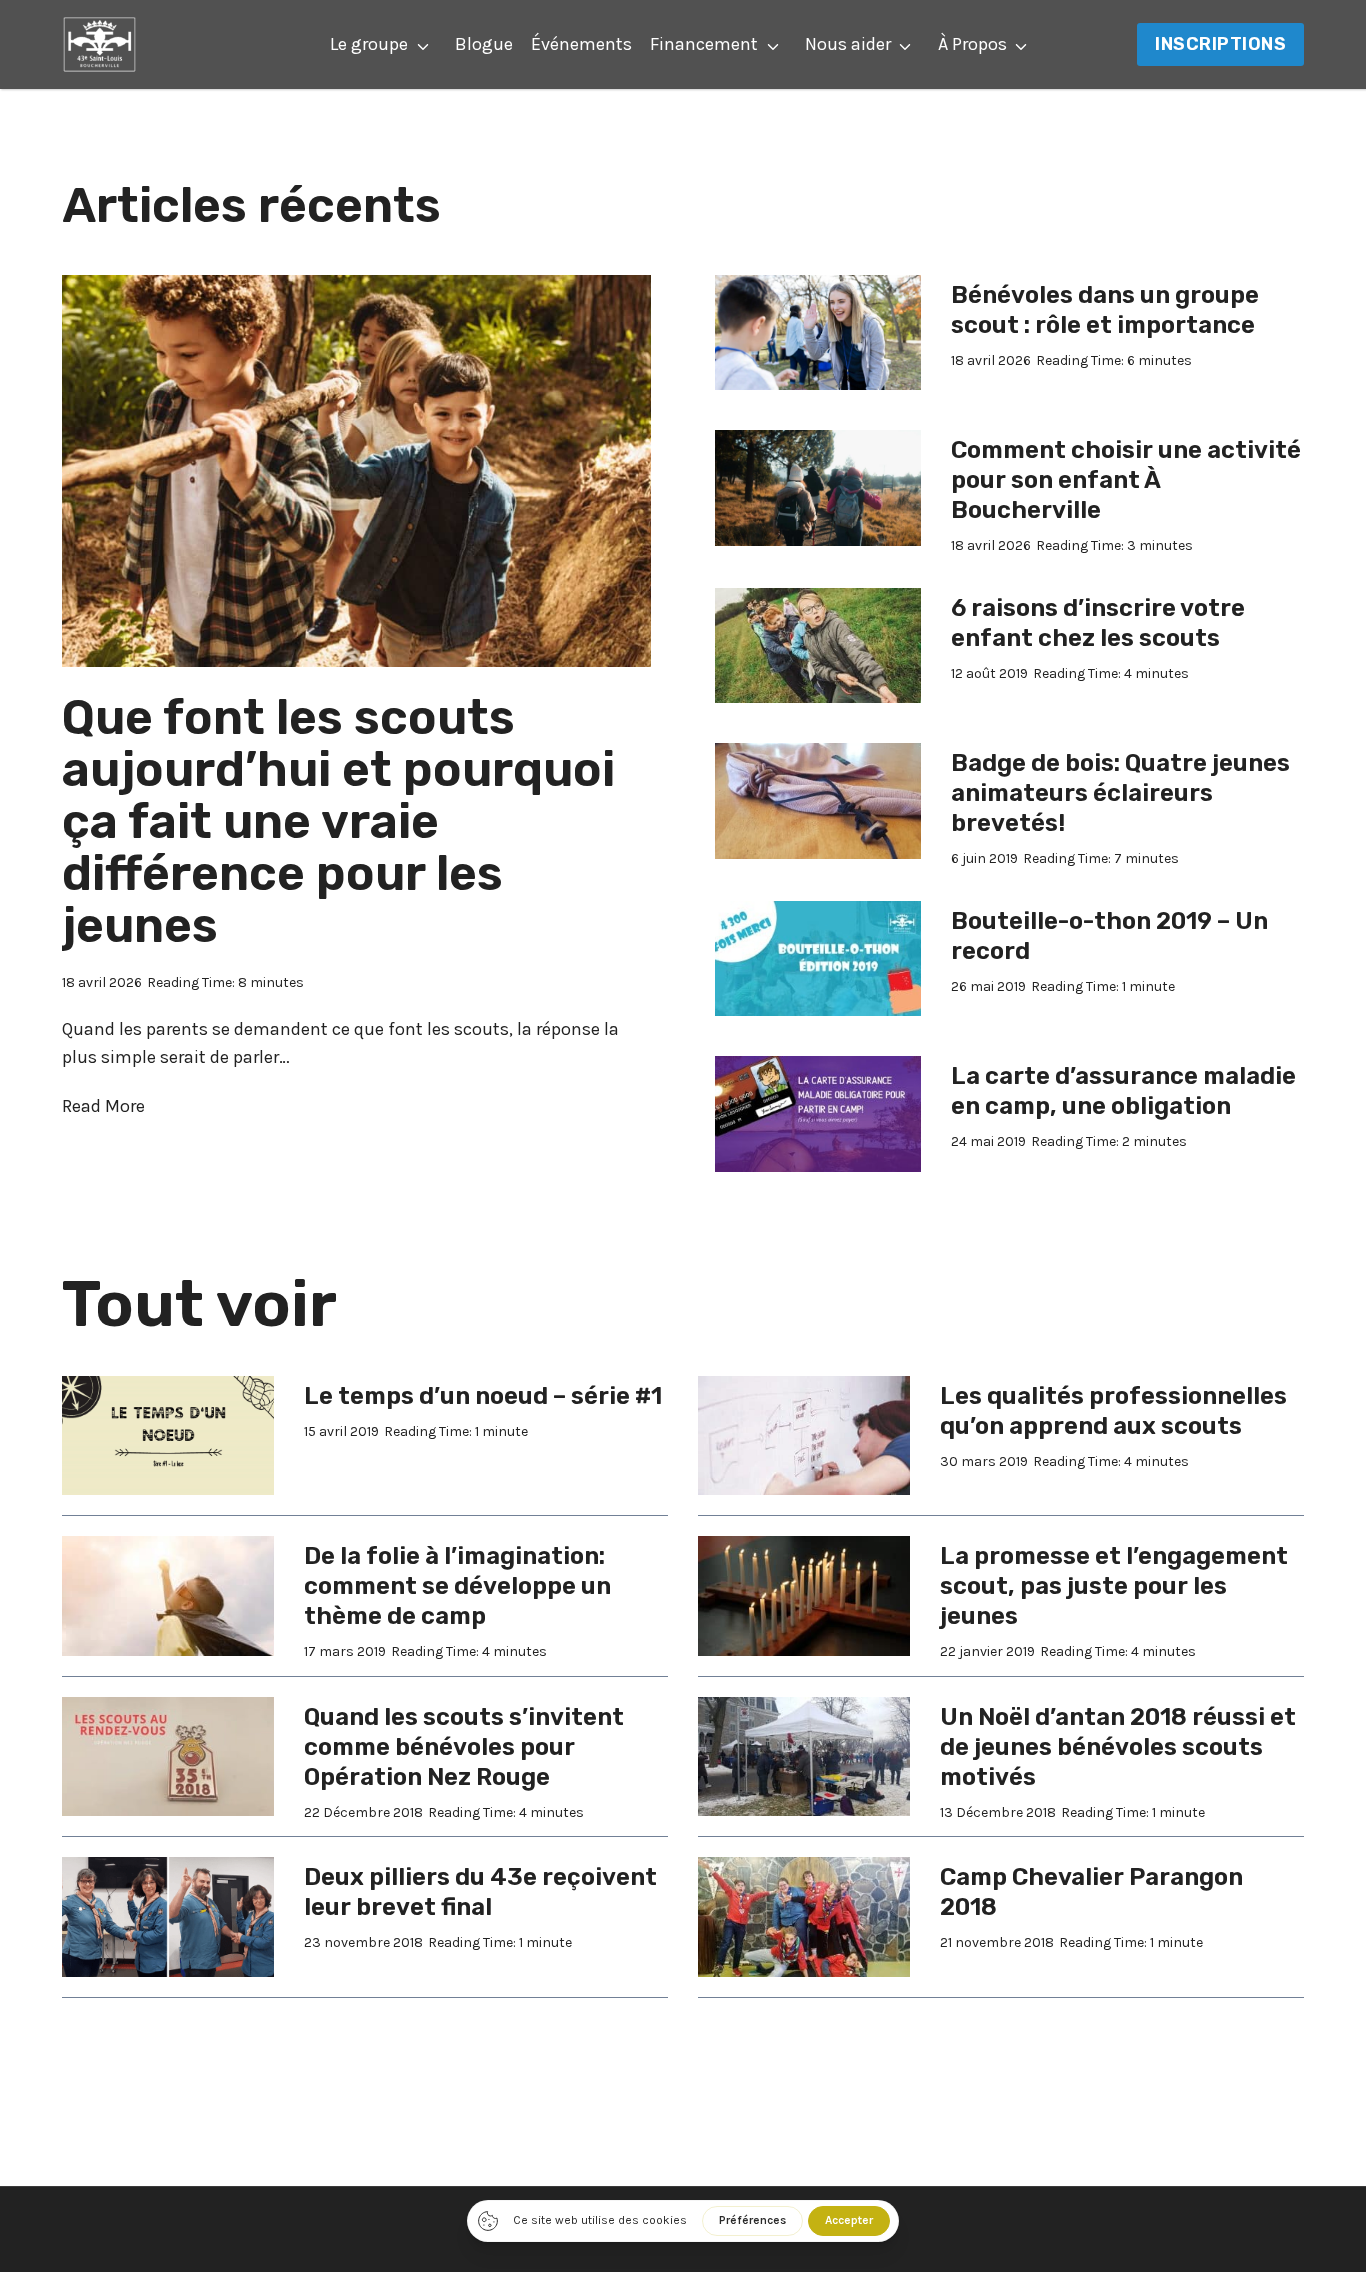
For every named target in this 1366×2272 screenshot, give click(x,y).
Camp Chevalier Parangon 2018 (1091, 1892)
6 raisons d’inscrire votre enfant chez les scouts (1098, 623)
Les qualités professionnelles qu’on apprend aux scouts (1113, 1411)
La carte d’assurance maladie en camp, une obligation (1123, 1091)
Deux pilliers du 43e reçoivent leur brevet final (480, 1892)
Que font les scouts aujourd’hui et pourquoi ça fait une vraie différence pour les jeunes (338, 822)
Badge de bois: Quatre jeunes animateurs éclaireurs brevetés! (1120, 793)
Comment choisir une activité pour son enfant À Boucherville (1126, 480)
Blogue (484, 44)
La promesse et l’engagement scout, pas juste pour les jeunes (1114, 1586)
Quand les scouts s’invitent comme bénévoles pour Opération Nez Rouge (464, 1747)
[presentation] (356, 471)
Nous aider (848, 44)
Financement (704, 44)
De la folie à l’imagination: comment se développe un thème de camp (457, 1586)
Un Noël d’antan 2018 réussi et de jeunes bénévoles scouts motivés (1118, 1747)
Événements (581, 44)
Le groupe (369, 44)
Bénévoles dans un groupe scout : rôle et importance (1105, 310)
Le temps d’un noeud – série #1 (483, 1396)
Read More (103, 1107)
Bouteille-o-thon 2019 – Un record (1109, 936)
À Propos (972, 44)
